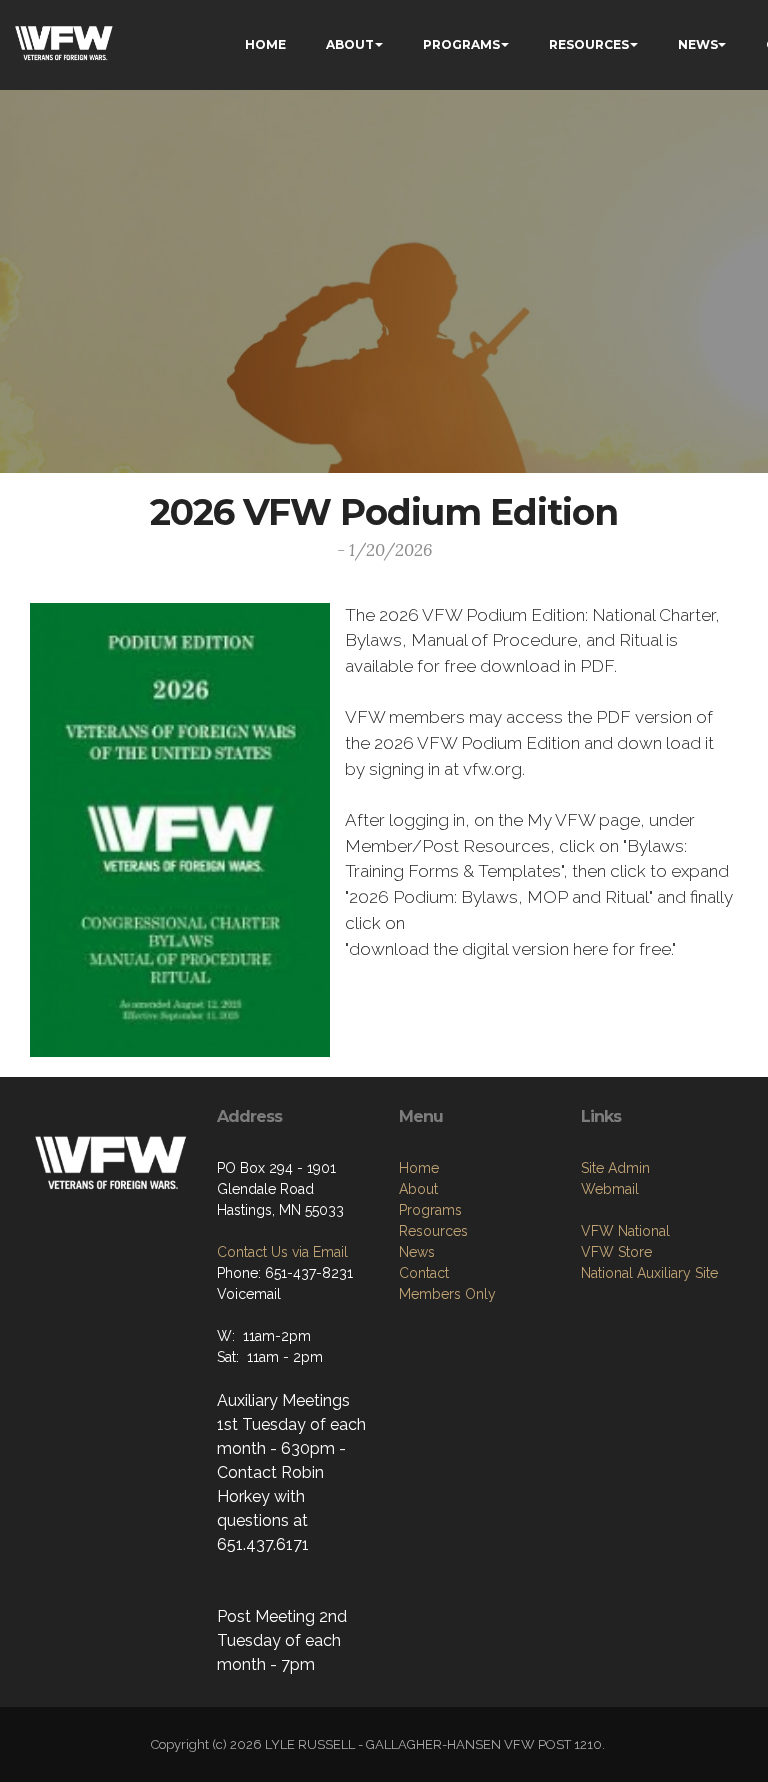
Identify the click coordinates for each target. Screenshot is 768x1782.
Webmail (610, 1189)
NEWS (698, 44)
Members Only (447, 1294)
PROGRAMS (461, 44)
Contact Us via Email (282, 1252)
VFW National (625, 1231)
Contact (424, 1273)
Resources (433, 1231)
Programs (430, 1210)
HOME (265, 44)
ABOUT (350, 44)
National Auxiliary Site (649, 1273)
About (418, 1189)
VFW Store (616, 1252)
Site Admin (615, 1168)
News (417, 1252)
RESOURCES (589, 44)
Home (419, 1168)
